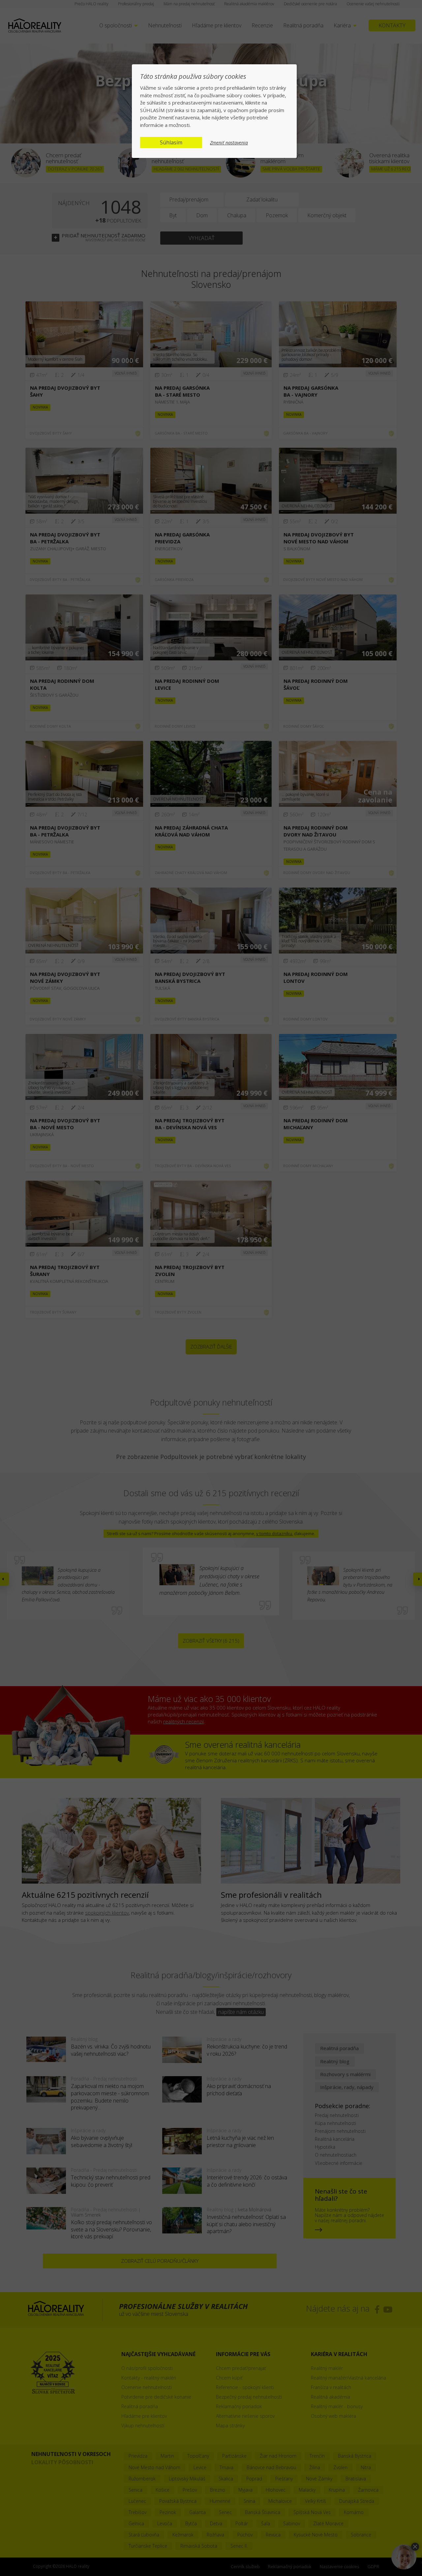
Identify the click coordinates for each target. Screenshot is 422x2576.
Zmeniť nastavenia (229, 143)
